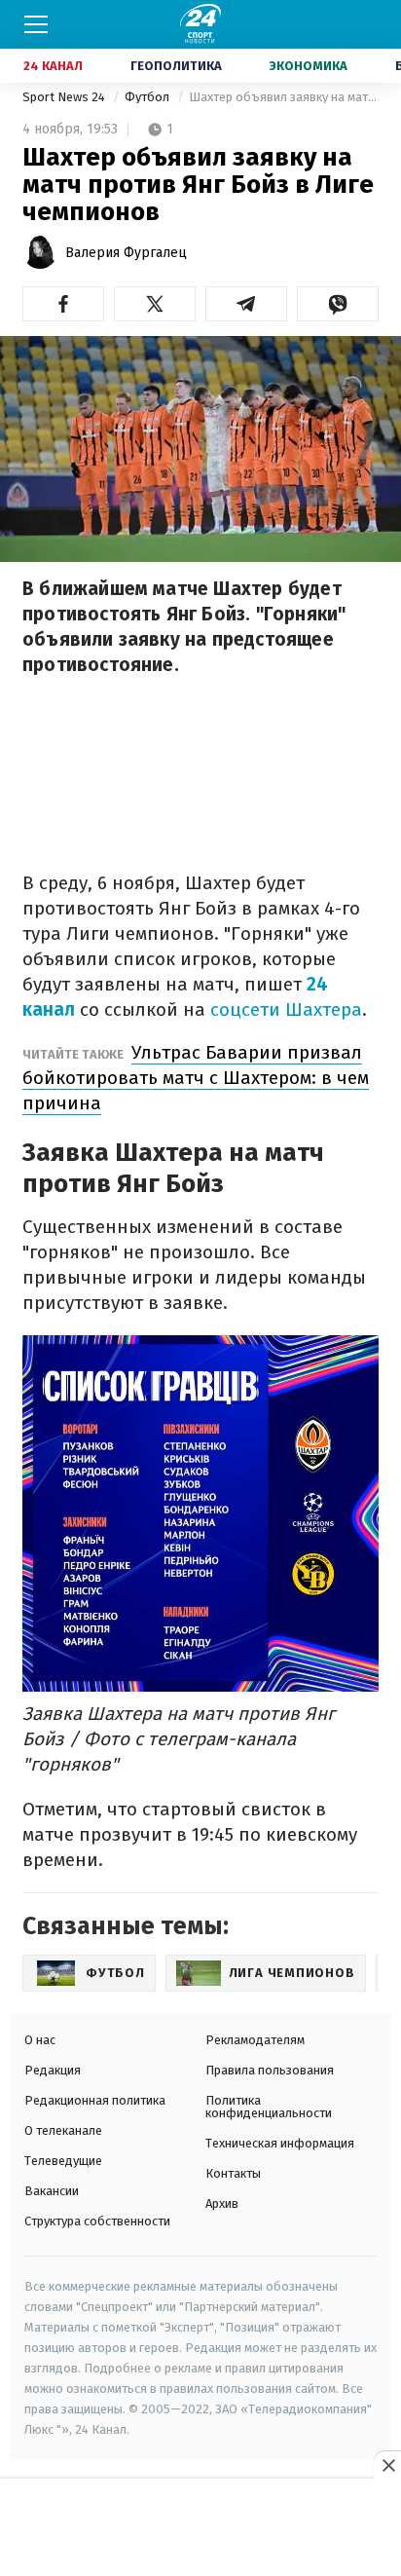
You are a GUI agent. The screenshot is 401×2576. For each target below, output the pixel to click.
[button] (63, 304)
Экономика (309, 66)
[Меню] (36, 24)
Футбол (148, 97)
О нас (40, 2040)
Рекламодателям (255, 2040)
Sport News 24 (65, 97)
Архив (222, 2203)
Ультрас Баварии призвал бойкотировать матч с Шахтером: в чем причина (196, 1078)
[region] (200, 2528)
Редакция (53, 2070)
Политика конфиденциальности (269, 2107)
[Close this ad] (387, 2465)
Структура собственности (97, 2221)
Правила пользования (270, 2070)
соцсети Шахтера (286, 1009)
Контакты (233, 2173)
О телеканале (63, 2130)
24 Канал (53, 66)
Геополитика (176, 66)
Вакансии (52, 2191)
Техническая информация (280, 2143)
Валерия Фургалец (126, 253)
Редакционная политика (95, 2100)
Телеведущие (63, 2161)
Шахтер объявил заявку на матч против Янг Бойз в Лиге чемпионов (284, 97)
